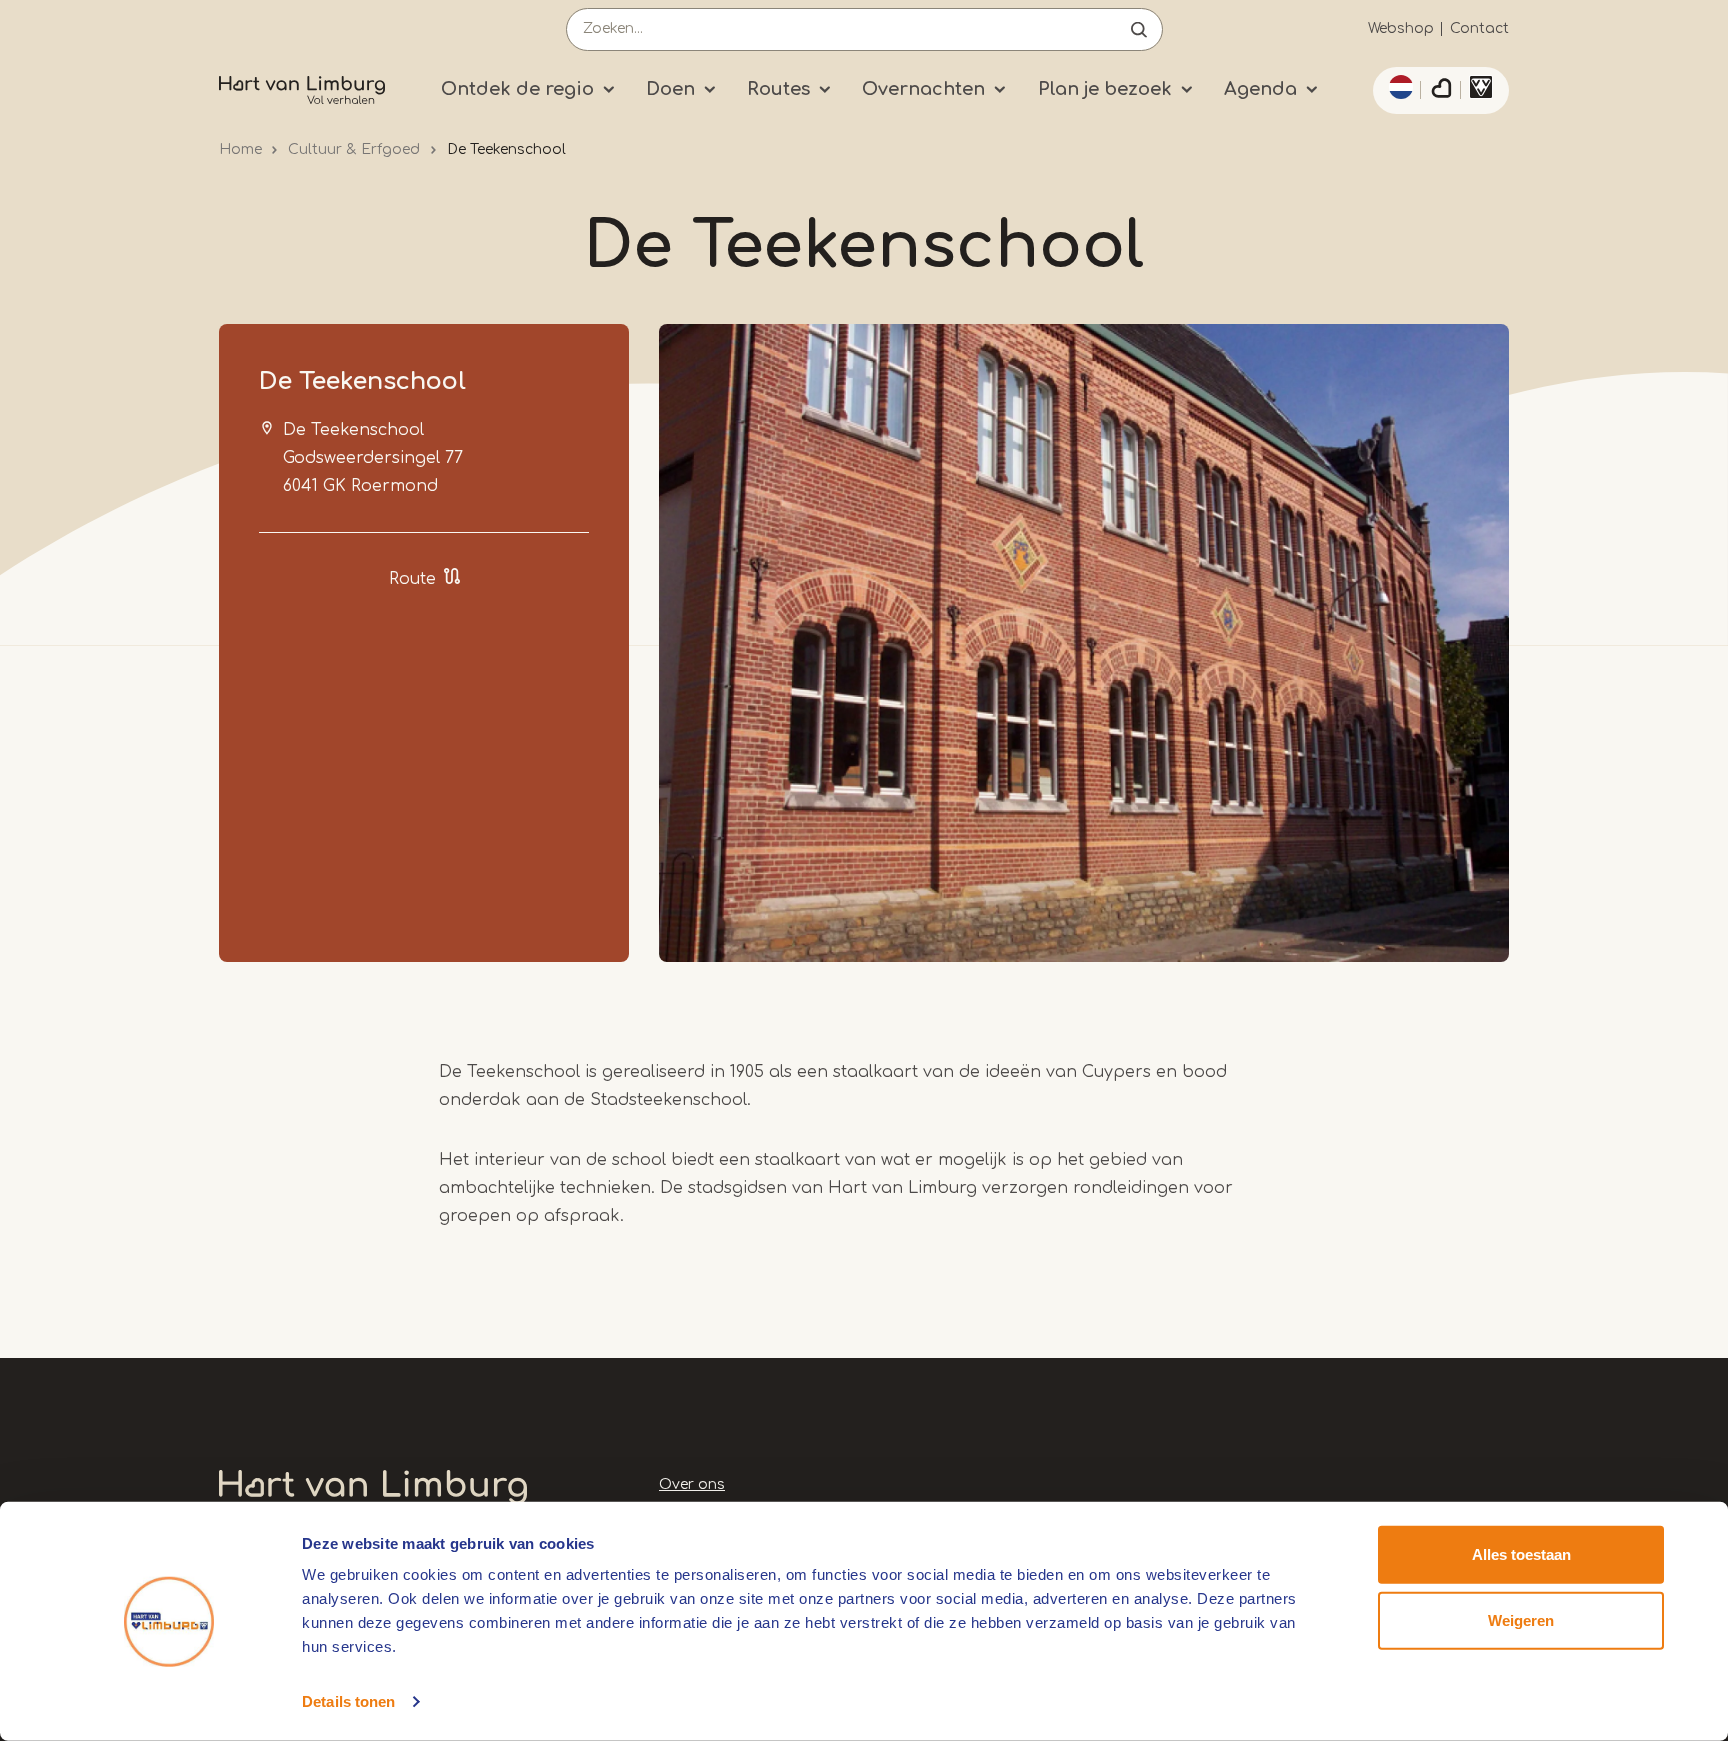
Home (240, 149)
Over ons (692, 1484)
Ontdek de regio (517, 89)
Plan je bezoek (1105, 89)
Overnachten (923, 89)
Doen (670, 89)
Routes (778, 89)
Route (412, 579)
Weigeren (1521, 1619)
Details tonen (348, 1701)
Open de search (1139, 29)
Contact (1479, 28)
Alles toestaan (1521, 1554)
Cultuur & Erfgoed (354, 149)
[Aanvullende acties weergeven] (1398, 87)
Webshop (1401, 28)
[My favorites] (1441, 91)
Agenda (1260, 89)
